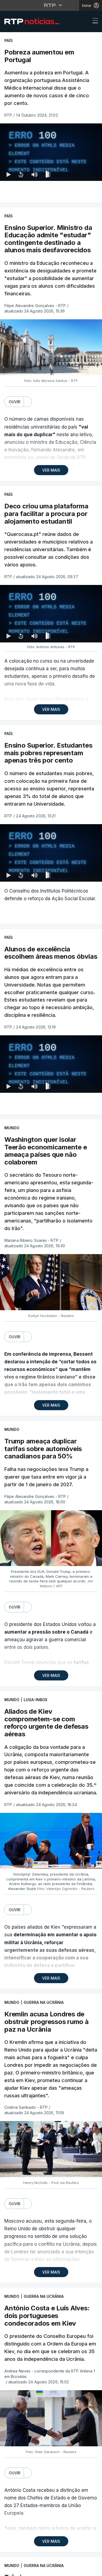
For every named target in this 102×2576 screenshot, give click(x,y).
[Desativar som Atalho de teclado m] (34, 2569)
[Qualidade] (80, 2569)
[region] (51, 1288)
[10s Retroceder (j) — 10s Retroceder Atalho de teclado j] (21, 2569)
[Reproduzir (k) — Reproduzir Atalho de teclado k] (9, 2569)
